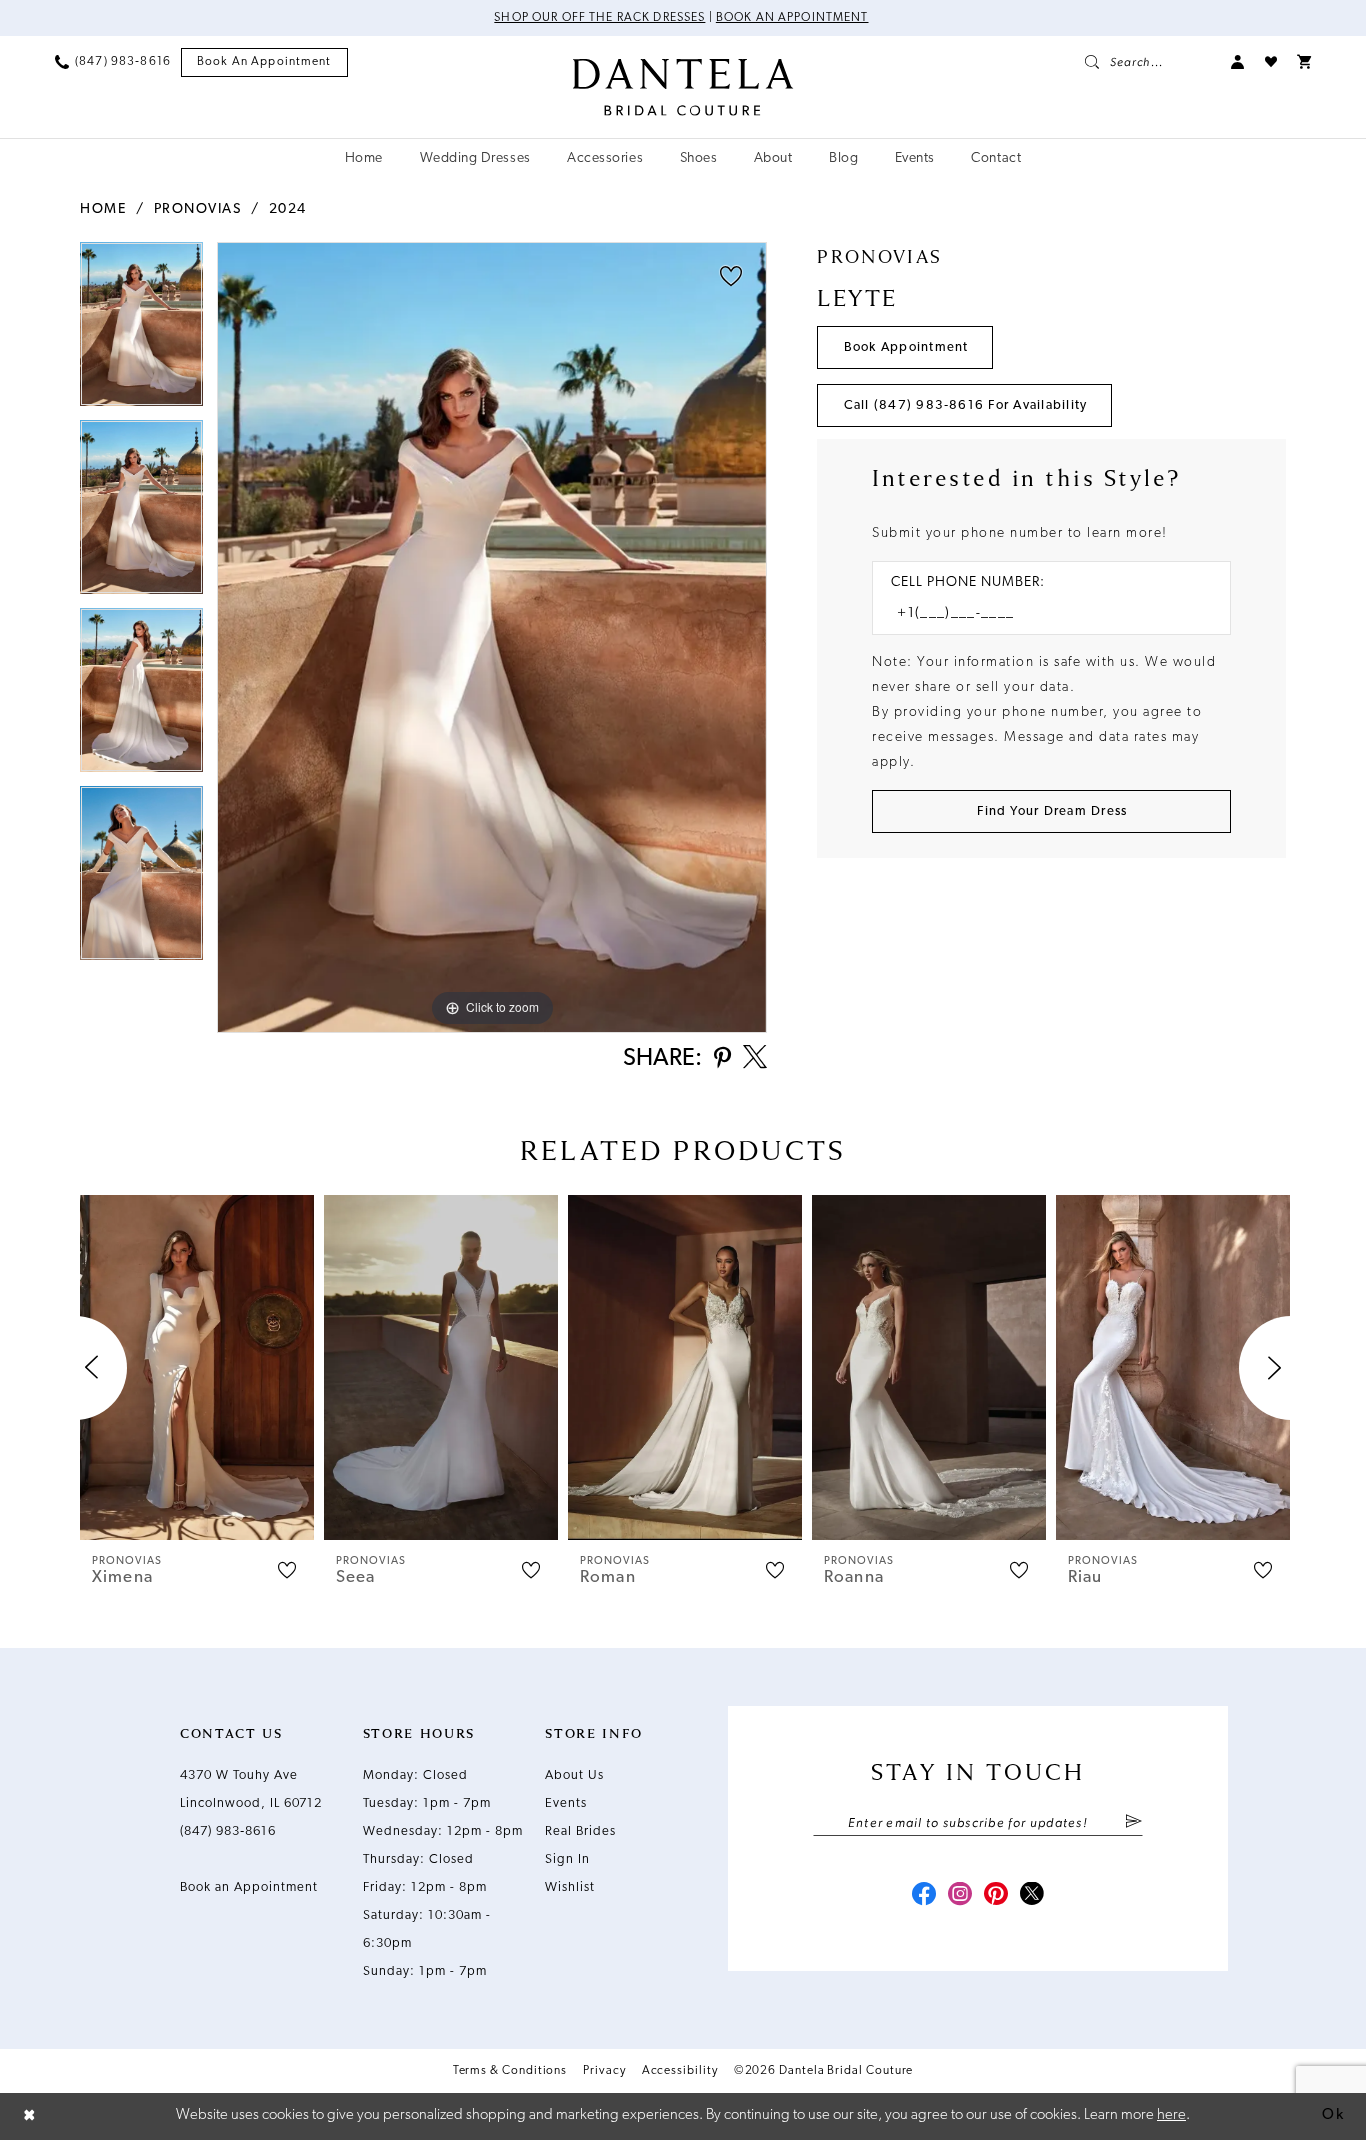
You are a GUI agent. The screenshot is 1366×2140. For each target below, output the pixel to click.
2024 (288, 209)
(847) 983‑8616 (228, 1831)
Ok (1333, 2115)
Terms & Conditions (510, 2071)
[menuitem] (113, 62)
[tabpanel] (141, 331)
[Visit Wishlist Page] (1271, 62)
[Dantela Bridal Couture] (683, 87)
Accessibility (680, 2071)
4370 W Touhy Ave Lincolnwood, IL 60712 (251, 1789)
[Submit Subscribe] (1133, 1823)
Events (566, 1803)
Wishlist (570, 1887)
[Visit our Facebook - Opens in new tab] (924, 1896)
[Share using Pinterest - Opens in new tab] (722, 1059)
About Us (574, 1775)
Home (103, 209)
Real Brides (580, 1831)
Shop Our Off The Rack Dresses (599, 18)
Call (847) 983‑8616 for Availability (966, 405)
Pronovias (198, 209)
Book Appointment (906, 347)
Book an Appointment (792, 18)
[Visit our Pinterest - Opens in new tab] (996, 1896)
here (1171, 2115)
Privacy (604, 2071)
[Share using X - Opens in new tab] (755, 1059)
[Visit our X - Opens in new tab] (1032, 1896)
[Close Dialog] (30, 2116)
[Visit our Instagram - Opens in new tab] (960, 1896)
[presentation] (197, 1367)
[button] (1238, 62)
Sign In (567, 1859)
